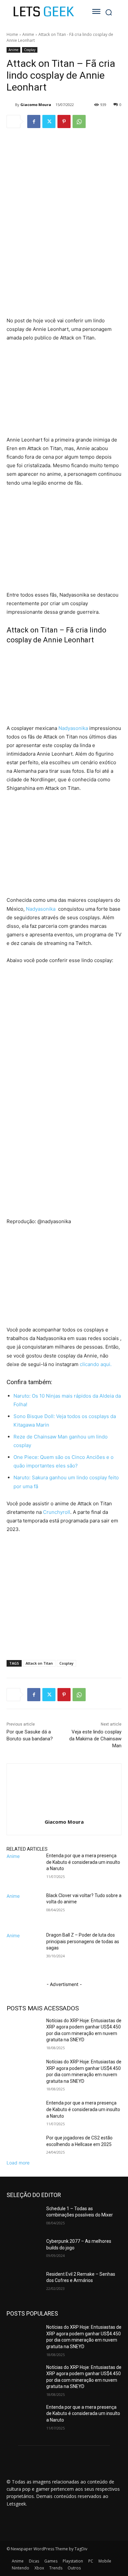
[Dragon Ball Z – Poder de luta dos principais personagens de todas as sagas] (24, 1951)
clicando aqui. (96, 1364)
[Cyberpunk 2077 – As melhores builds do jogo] (24, 2250)
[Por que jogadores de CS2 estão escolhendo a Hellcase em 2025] (24, 2147)
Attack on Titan (39, 1663)
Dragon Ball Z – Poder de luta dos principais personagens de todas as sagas (83, 1941)
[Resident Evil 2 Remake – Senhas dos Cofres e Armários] (24, 2283)
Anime (28, 34)
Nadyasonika (73, 728)
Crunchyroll (57, 1512)
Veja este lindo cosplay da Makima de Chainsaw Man (95, 1739)
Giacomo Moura (36, 105)
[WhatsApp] (79, 121)
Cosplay (30, 50)
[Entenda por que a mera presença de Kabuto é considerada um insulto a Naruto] (24, 1872)
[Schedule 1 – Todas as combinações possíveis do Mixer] (24, 2218)
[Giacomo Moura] (11, 105)
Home (12, 34)
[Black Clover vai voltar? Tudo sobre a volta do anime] (24, 1912)
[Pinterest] (64, 121)
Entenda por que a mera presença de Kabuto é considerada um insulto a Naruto (83, 1862)
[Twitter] (49, 121)
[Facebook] (34, 121)
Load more (18, 2163)
